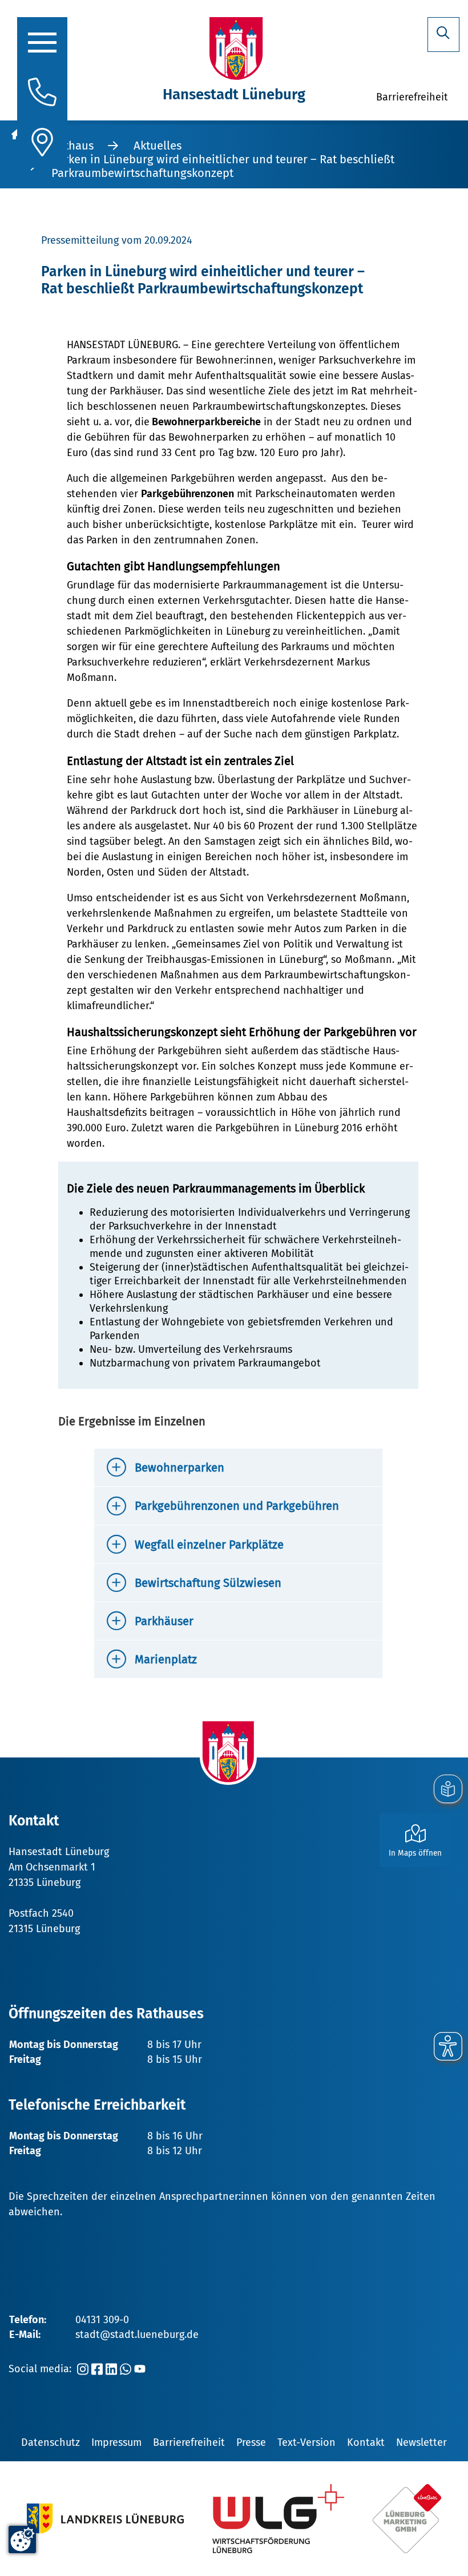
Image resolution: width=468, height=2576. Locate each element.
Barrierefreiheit (189, 2442)
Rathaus (72, 146)
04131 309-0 (102, 2320)
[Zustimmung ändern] (22, 2539)
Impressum (116, 2442)
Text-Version (306, 2442)
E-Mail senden (92, 1745)
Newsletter (421, 2442)
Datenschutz (51, 2442)
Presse (251, 2442)
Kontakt (366, 2442)
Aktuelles (158, 146)
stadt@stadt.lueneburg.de (137, 2335)
